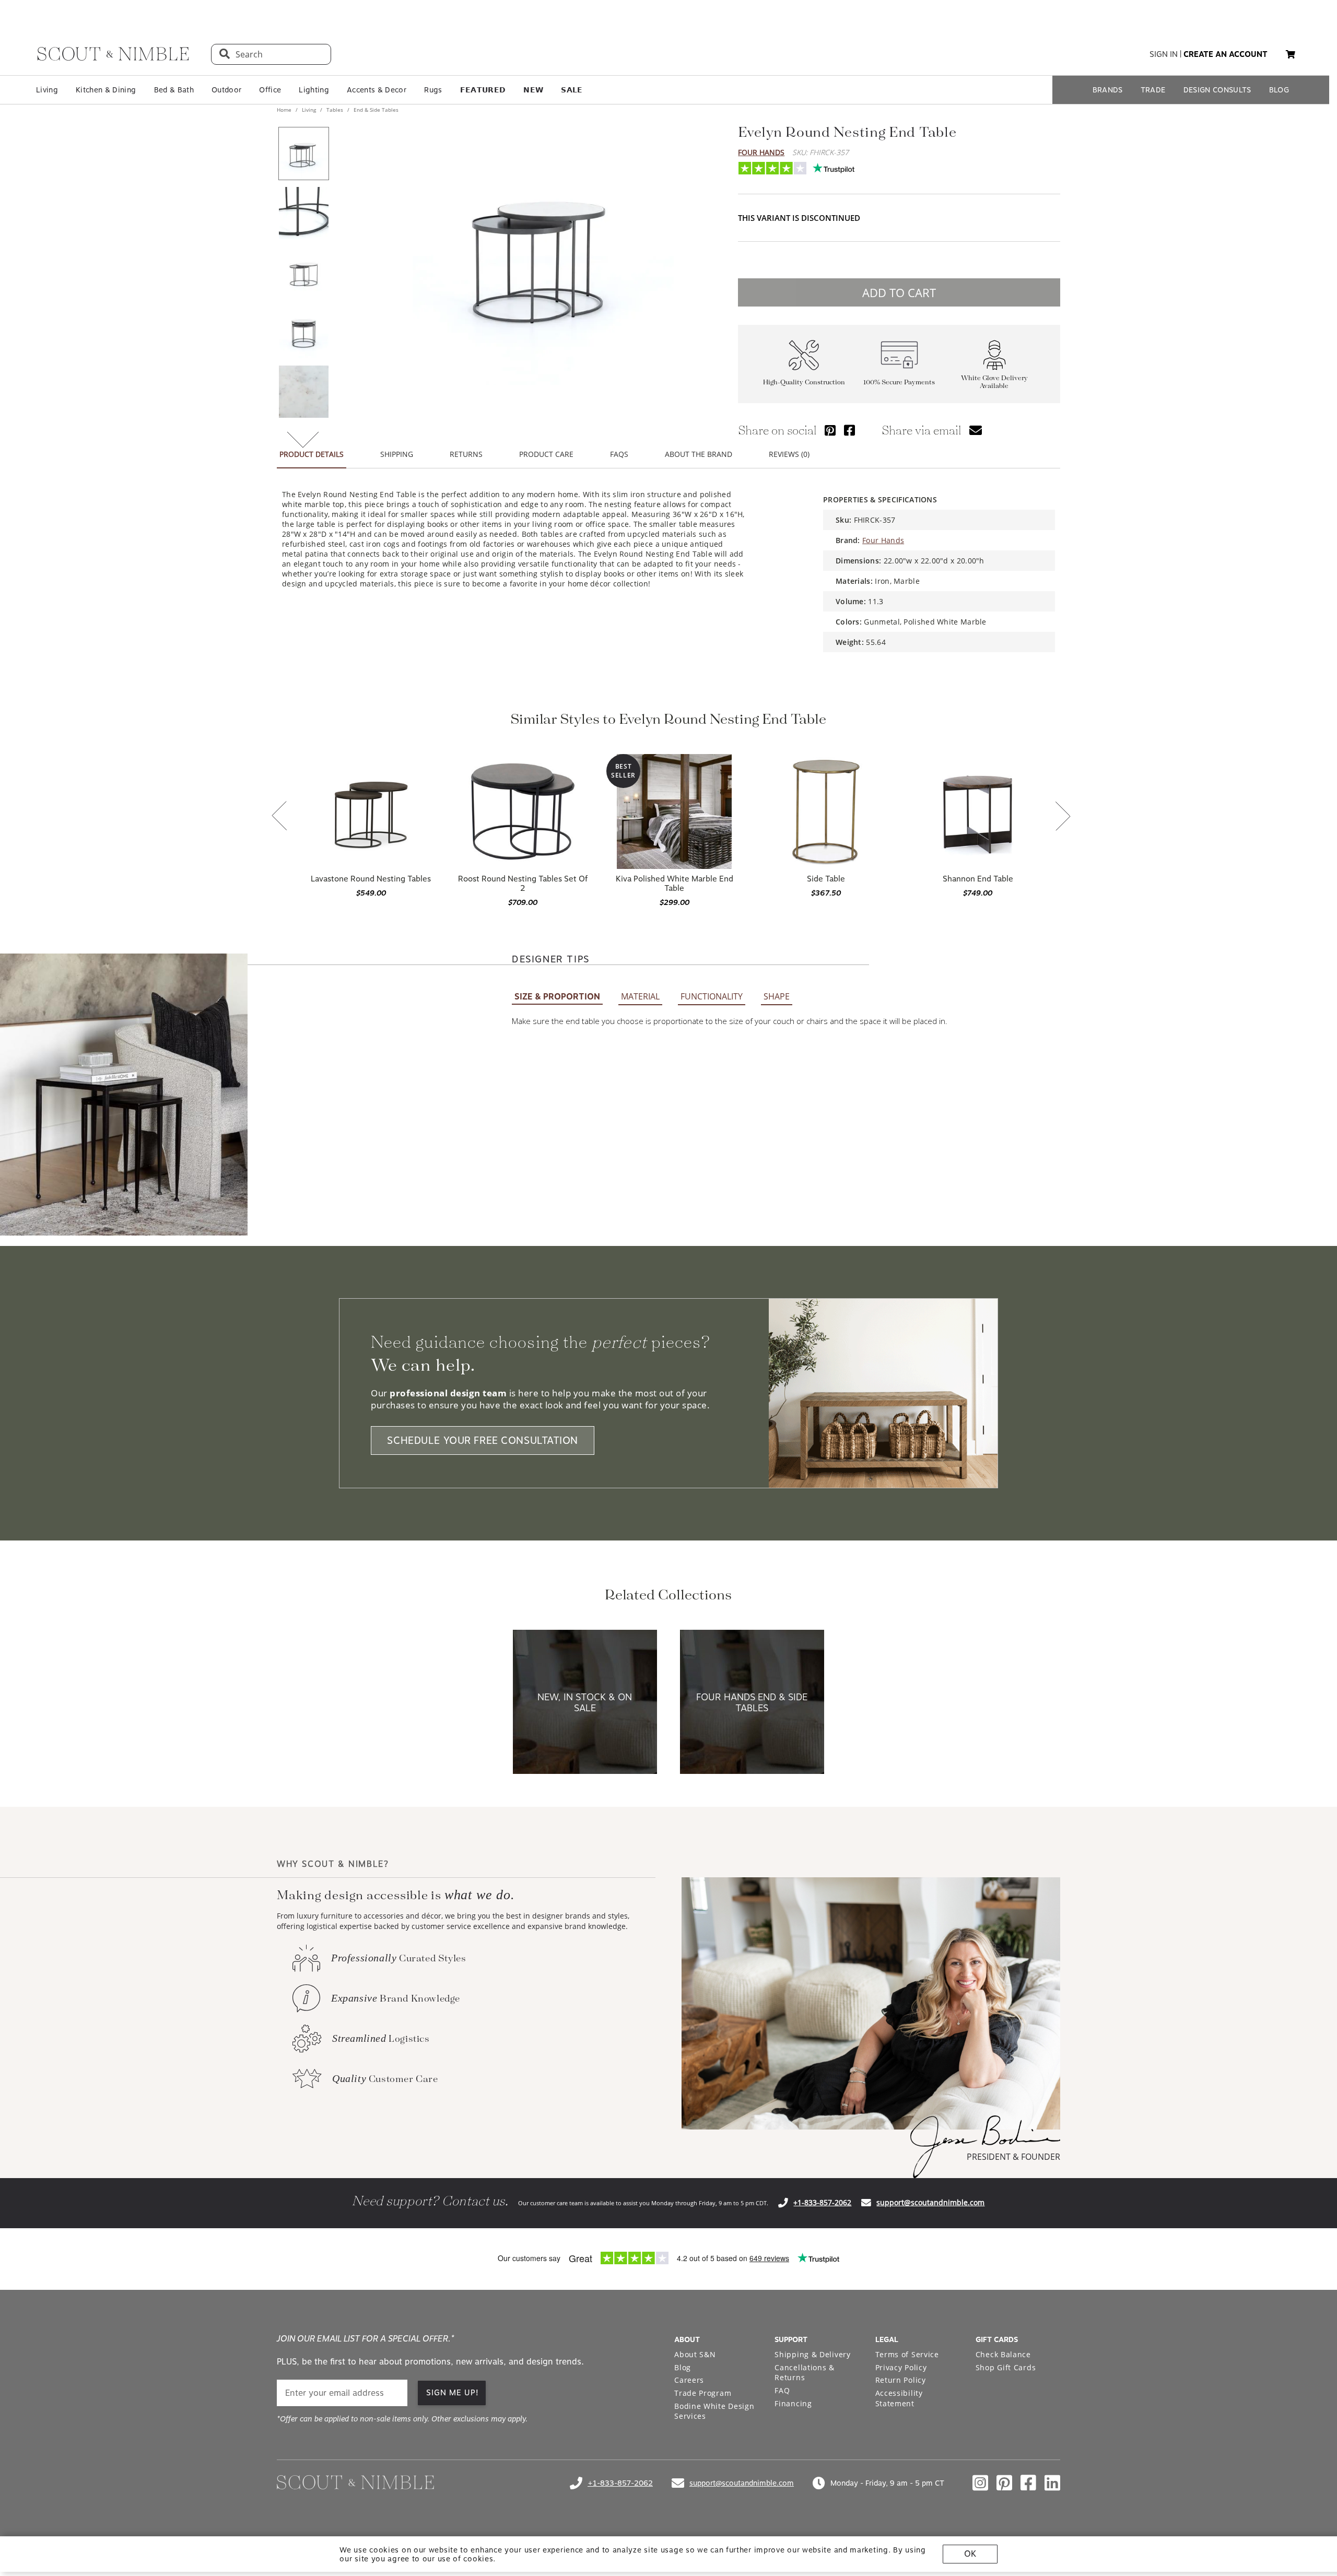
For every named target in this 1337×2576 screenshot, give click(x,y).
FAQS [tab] (619, 454)
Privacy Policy (901, 2367)
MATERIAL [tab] (640, 996)
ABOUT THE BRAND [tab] (699, 454)
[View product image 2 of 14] (303, 213)
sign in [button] (1164, 54)
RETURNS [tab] (466, 454)
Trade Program (703, 2393)
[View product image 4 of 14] (303, 332)
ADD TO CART (899, 292)
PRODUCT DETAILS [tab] (312, 454)
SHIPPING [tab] (397, 454)
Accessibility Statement (899, 2398)
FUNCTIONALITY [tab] (712, 996)
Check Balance (1003, 2354)
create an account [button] (1225, 54)
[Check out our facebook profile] (1028, 2483)
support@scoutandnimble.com (930, 2202)
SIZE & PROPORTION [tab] (557, 997)
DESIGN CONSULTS (1217, 90)
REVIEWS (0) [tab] (789, 454)
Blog (683, 2367)
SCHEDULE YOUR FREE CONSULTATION (483, 1440)
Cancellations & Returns (805, 2373)
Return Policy (901, 2380)
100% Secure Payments (899, 383)
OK (970, 2554)
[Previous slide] (279, 817)
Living (47, 90)
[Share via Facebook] (849, 430)
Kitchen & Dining (106, 90)
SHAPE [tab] (777, 996)
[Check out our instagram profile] (980, 2483)
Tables (335, 110)
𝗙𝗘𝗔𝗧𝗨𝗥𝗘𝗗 (483, 90)
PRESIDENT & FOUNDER (1013, 2157)
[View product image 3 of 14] (303, 273)
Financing (793, 2403)
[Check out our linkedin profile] (1052, 2483)
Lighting (314, 90)
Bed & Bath (174, 90)
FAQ (782, 2390)
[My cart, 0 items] (1291, 55)
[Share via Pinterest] (830, 430)
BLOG (1279, 90)
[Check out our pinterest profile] (1004, 2483)
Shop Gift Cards (1006, 2367)
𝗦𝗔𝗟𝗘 (572, 90)
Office (270, 90)
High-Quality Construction (804, 383)
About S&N (695, 2354)
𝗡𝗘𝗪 (533, 90)
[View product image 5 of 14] (303, 392)
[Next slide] (1063, 817)
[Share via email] (976, 430)
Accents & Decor (377, 90)
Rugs (433, 90)
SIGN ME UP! (453, 2393)
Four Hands (761, 152)
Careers (689, 2380)
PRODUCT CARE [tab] (546, 454)
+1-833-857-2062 (822, 2202)
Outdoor (226, 90)
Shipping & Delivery (812, 2354)
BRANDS (1108, 90)
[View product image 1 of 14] (303, 154)
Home (285, 110)
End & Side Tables (375, 110)
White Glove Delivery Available (994, 382)
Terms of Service (907, 2354)
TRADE (1153, 90)
